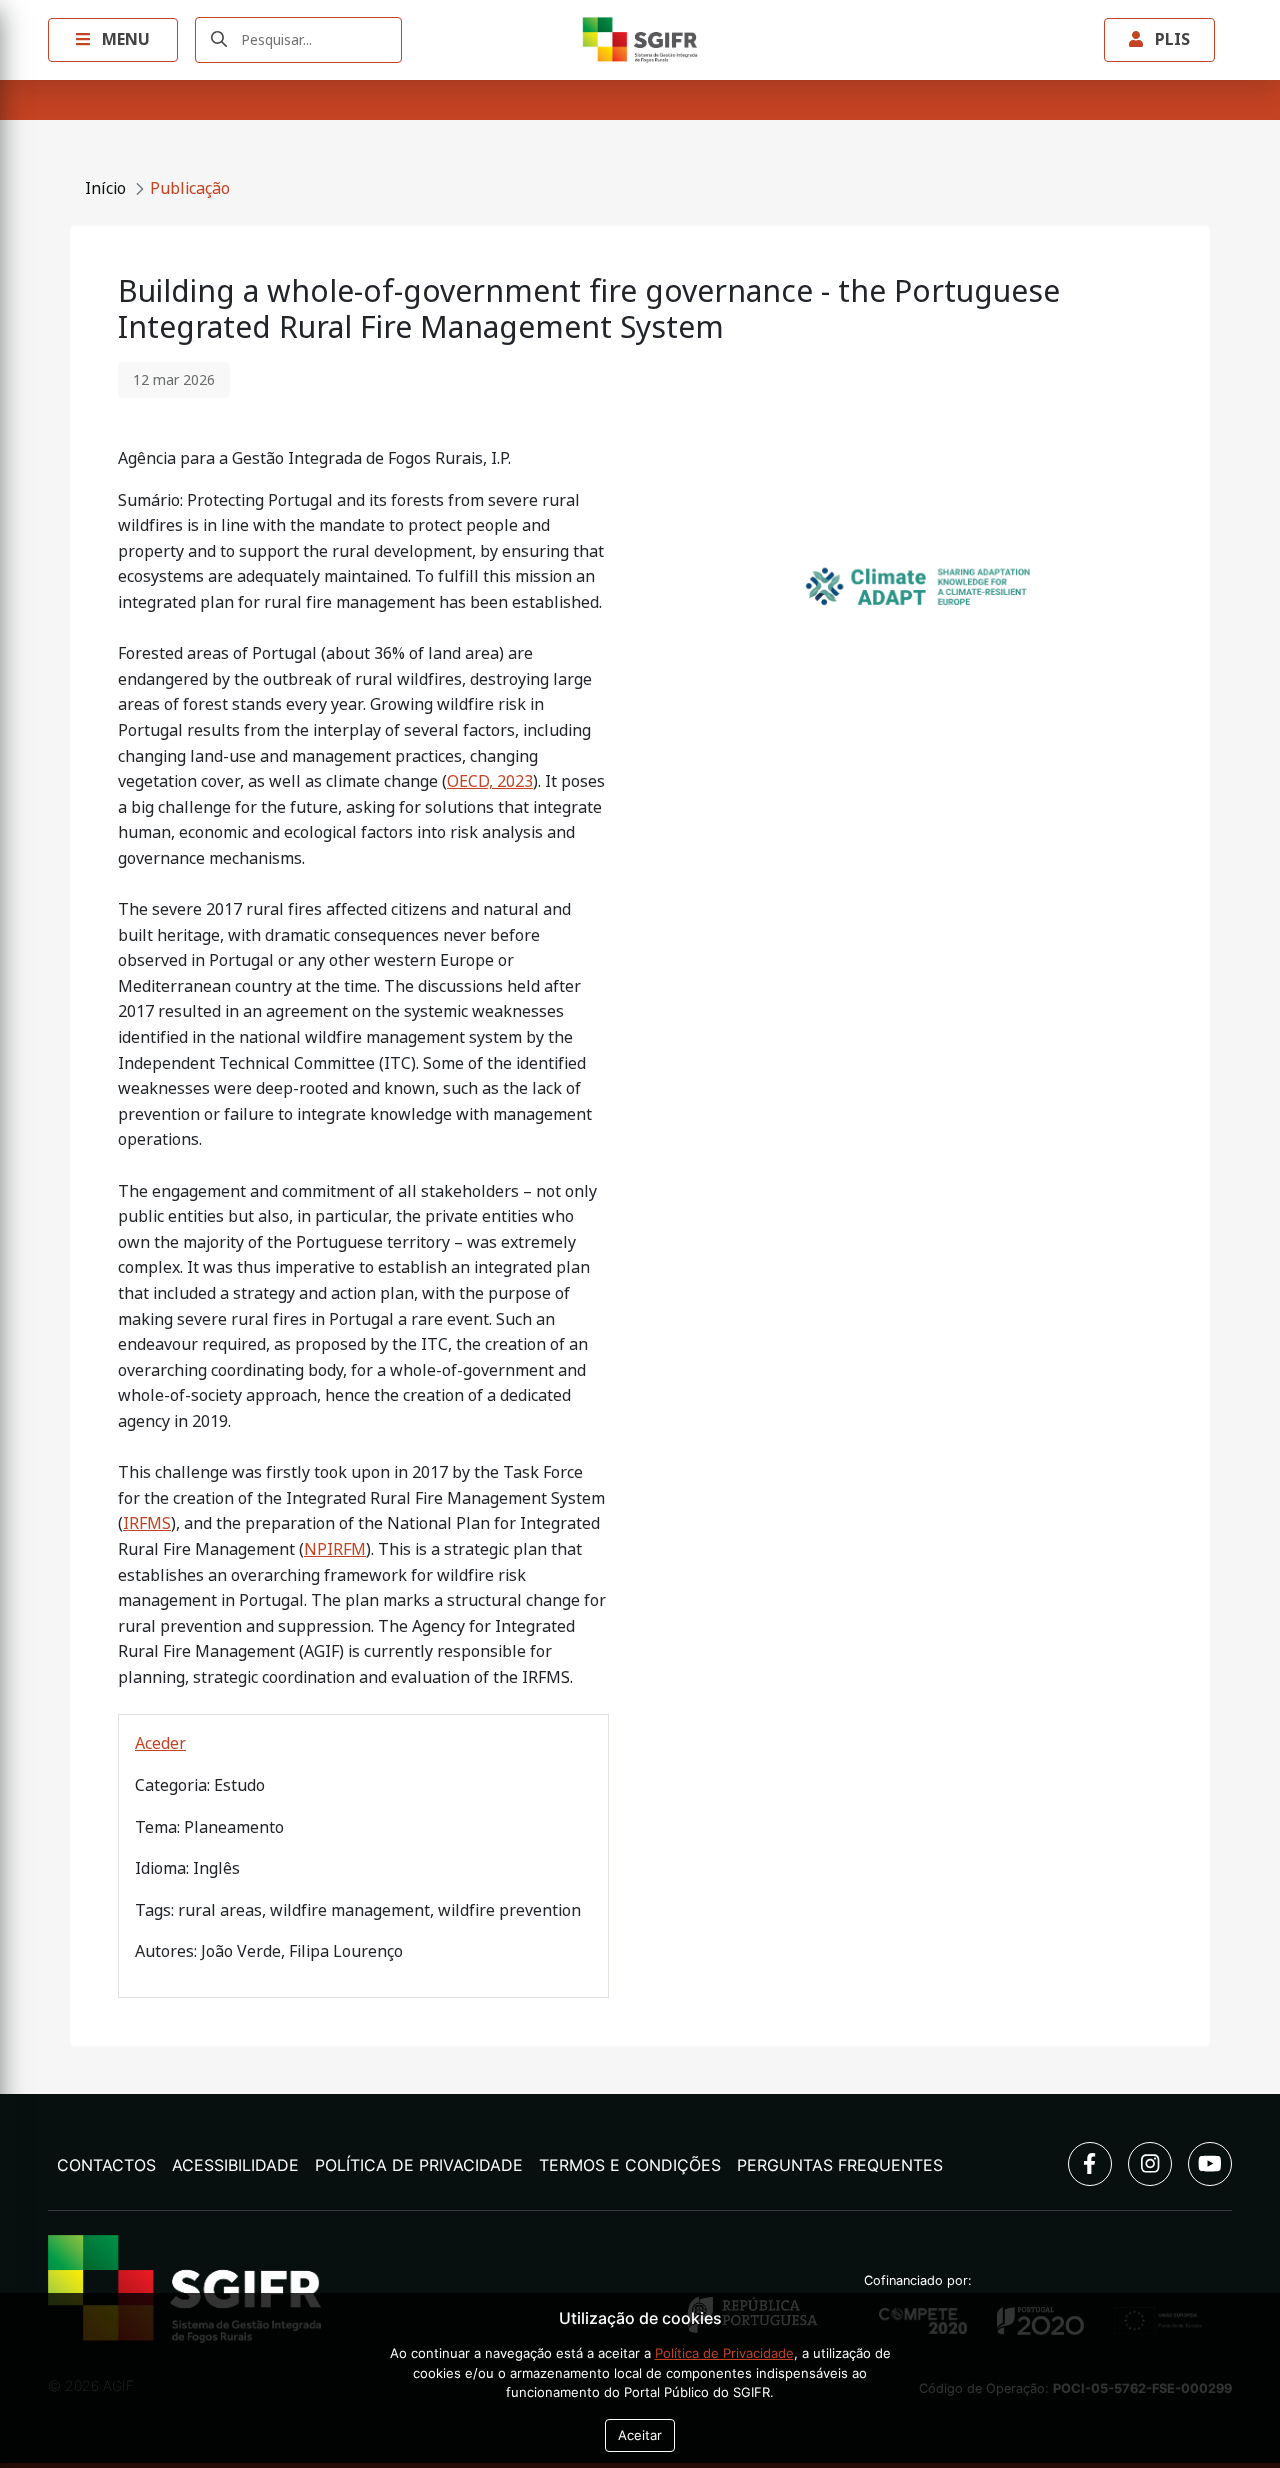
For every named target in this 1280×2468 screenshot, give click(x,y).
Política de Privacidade (419, 2165)
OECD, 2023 (490, 781)
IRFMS (147, 1523)
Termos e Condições (630, 2165)
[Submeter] (219, 40)
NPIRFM (335, 1549)
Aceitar (640, 2435)
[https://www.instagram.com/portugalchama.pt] (1150, 2164)
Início (105, 188)
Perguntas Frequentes (840, 2165)
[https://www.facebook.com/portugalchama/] (1090, 2164)
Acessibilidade (235, 2165)
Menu (124, 39)
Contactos (106, 2165)
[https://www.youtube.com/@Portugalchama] (1210, 2164)
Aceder (160, 1743)
